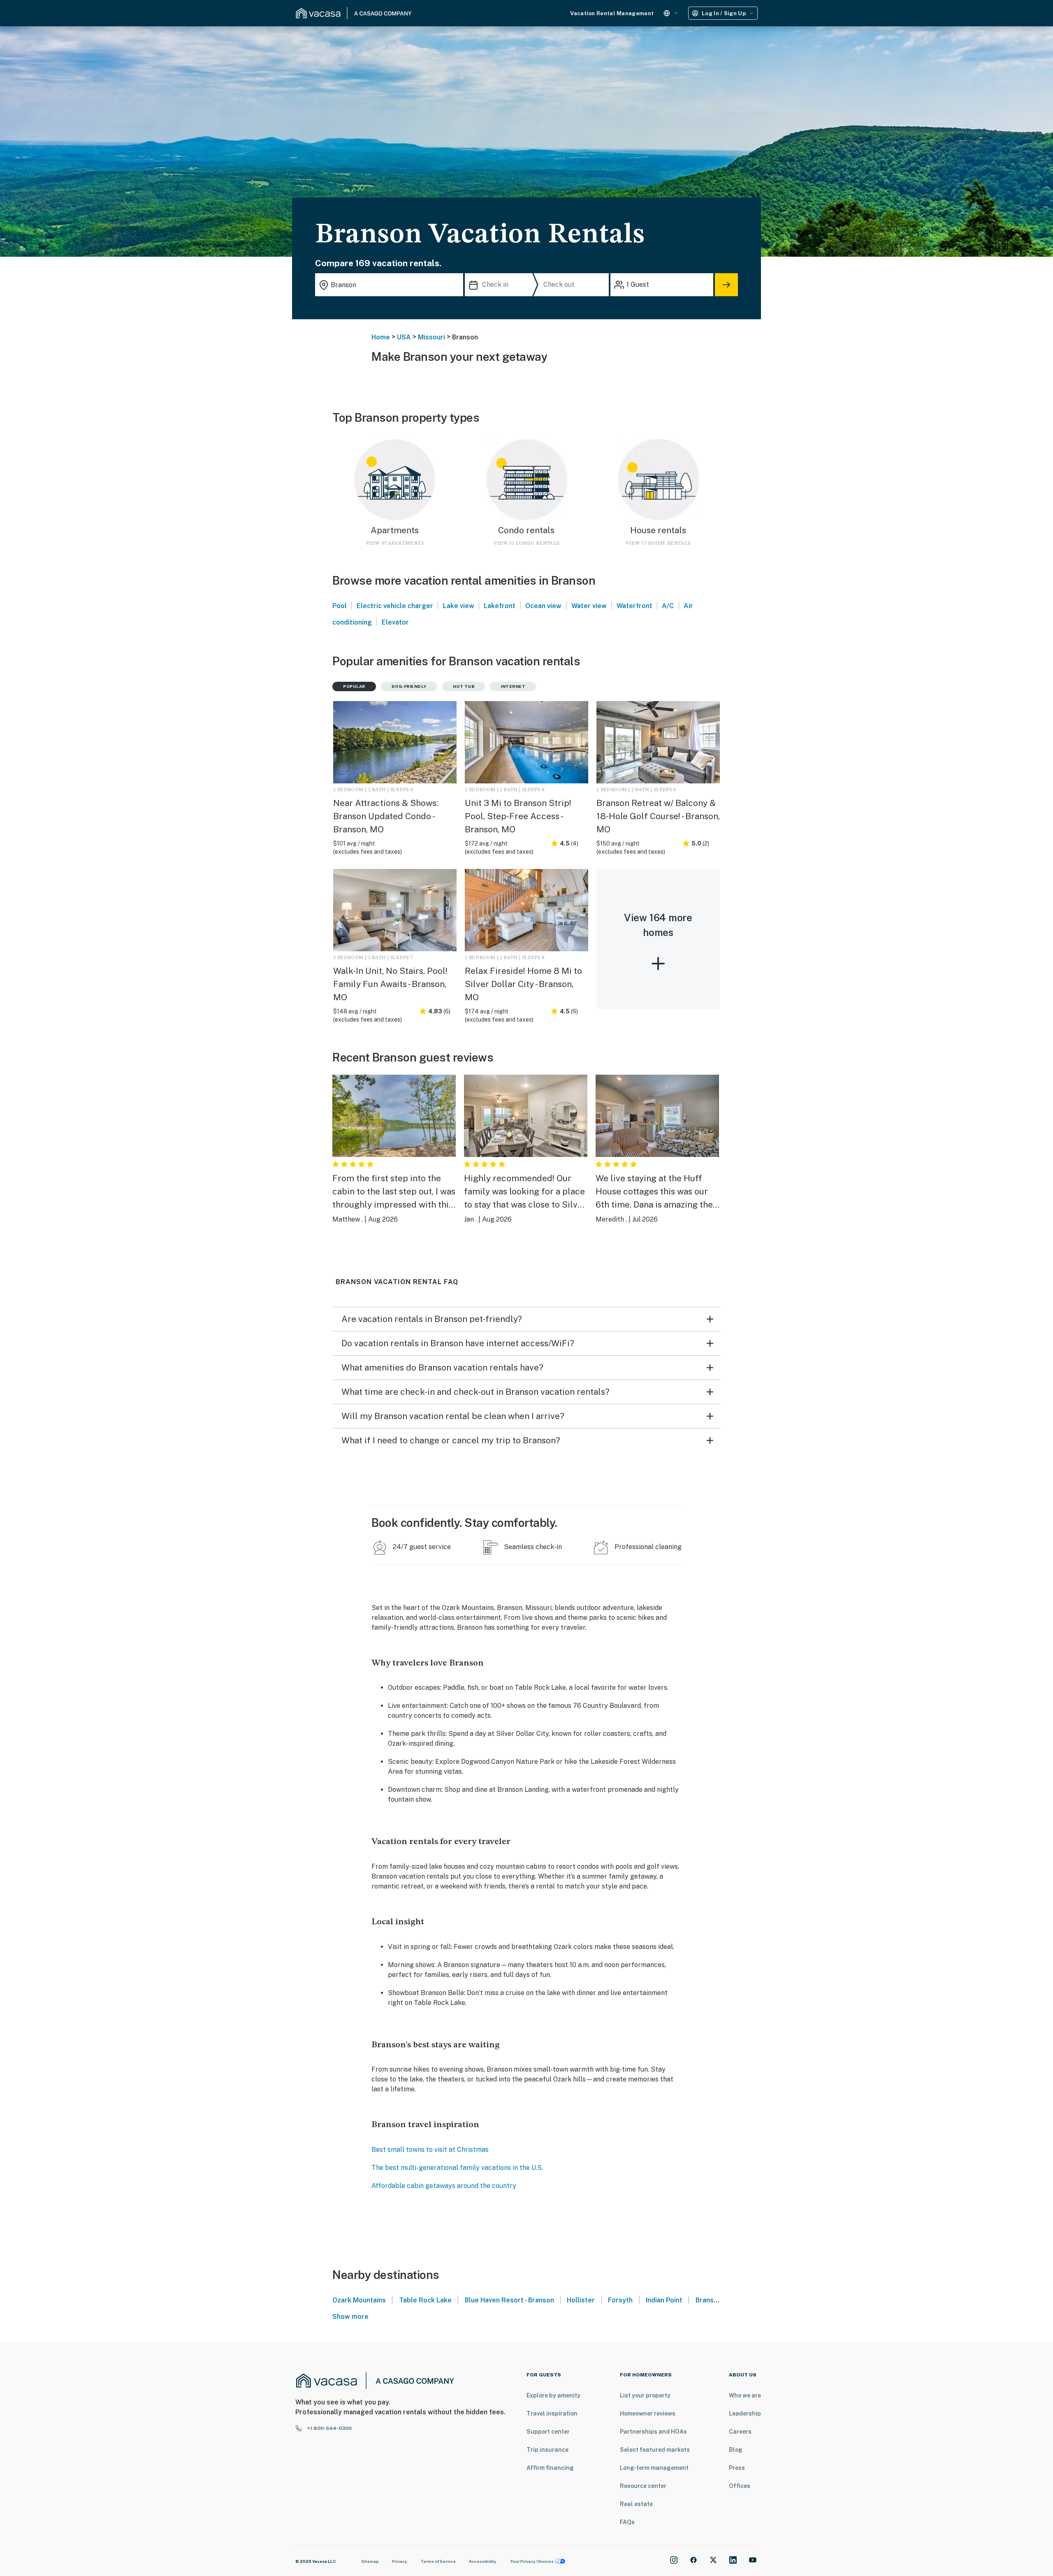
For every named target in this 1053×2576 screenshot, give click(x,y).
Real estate (636, 2504)
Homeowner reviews (648, 2413)
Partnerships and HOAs (653, 2432)
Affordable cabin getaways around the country (444, 2186)
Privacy (400, 2561)
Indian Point (664, 2300)
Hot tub (464, 686)
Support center (548, 2432)
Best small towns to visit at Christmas (430, 2150)
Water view (589, 606)
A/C (668, 606)
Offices (740, 2486)
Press (737, 2468)
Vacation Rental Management (612, 13)
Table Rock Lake (425, 2300)
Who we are (745, 2395)
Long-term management (654, 2468)
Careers (740, 2432)
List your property (645, 2395)
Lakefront (500, 606)
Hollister (581, 2300)
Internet (513, 686)
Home (381, 337)
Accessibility (483, 2561)
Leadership (745, 2413)
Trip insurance (547, 2450)
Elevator (395, 622)
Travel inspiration (552, 2413)
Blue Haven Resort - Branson (509, 2300)
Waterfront (634, 606)
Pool (340, 606)
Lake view (459, 606)
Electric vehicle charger (395, 606)
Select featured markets (655, 2450)
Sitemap (370, 2561)
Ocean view (543, 606)
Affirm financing (550, 2468)
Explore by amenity (553, 2395)
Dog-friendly (409, 686)
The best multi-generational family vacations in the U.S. (457, 2168)
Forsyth (620, 2300)
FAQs (627, 2522)
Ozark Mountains (359, 2300)
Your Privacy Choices (532, 2561)
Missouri (431, 337)
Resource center (643, 2486)
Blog (736, 2450)
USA (404, 337)
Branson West (718, 2300)
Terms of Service (438, 2561)
